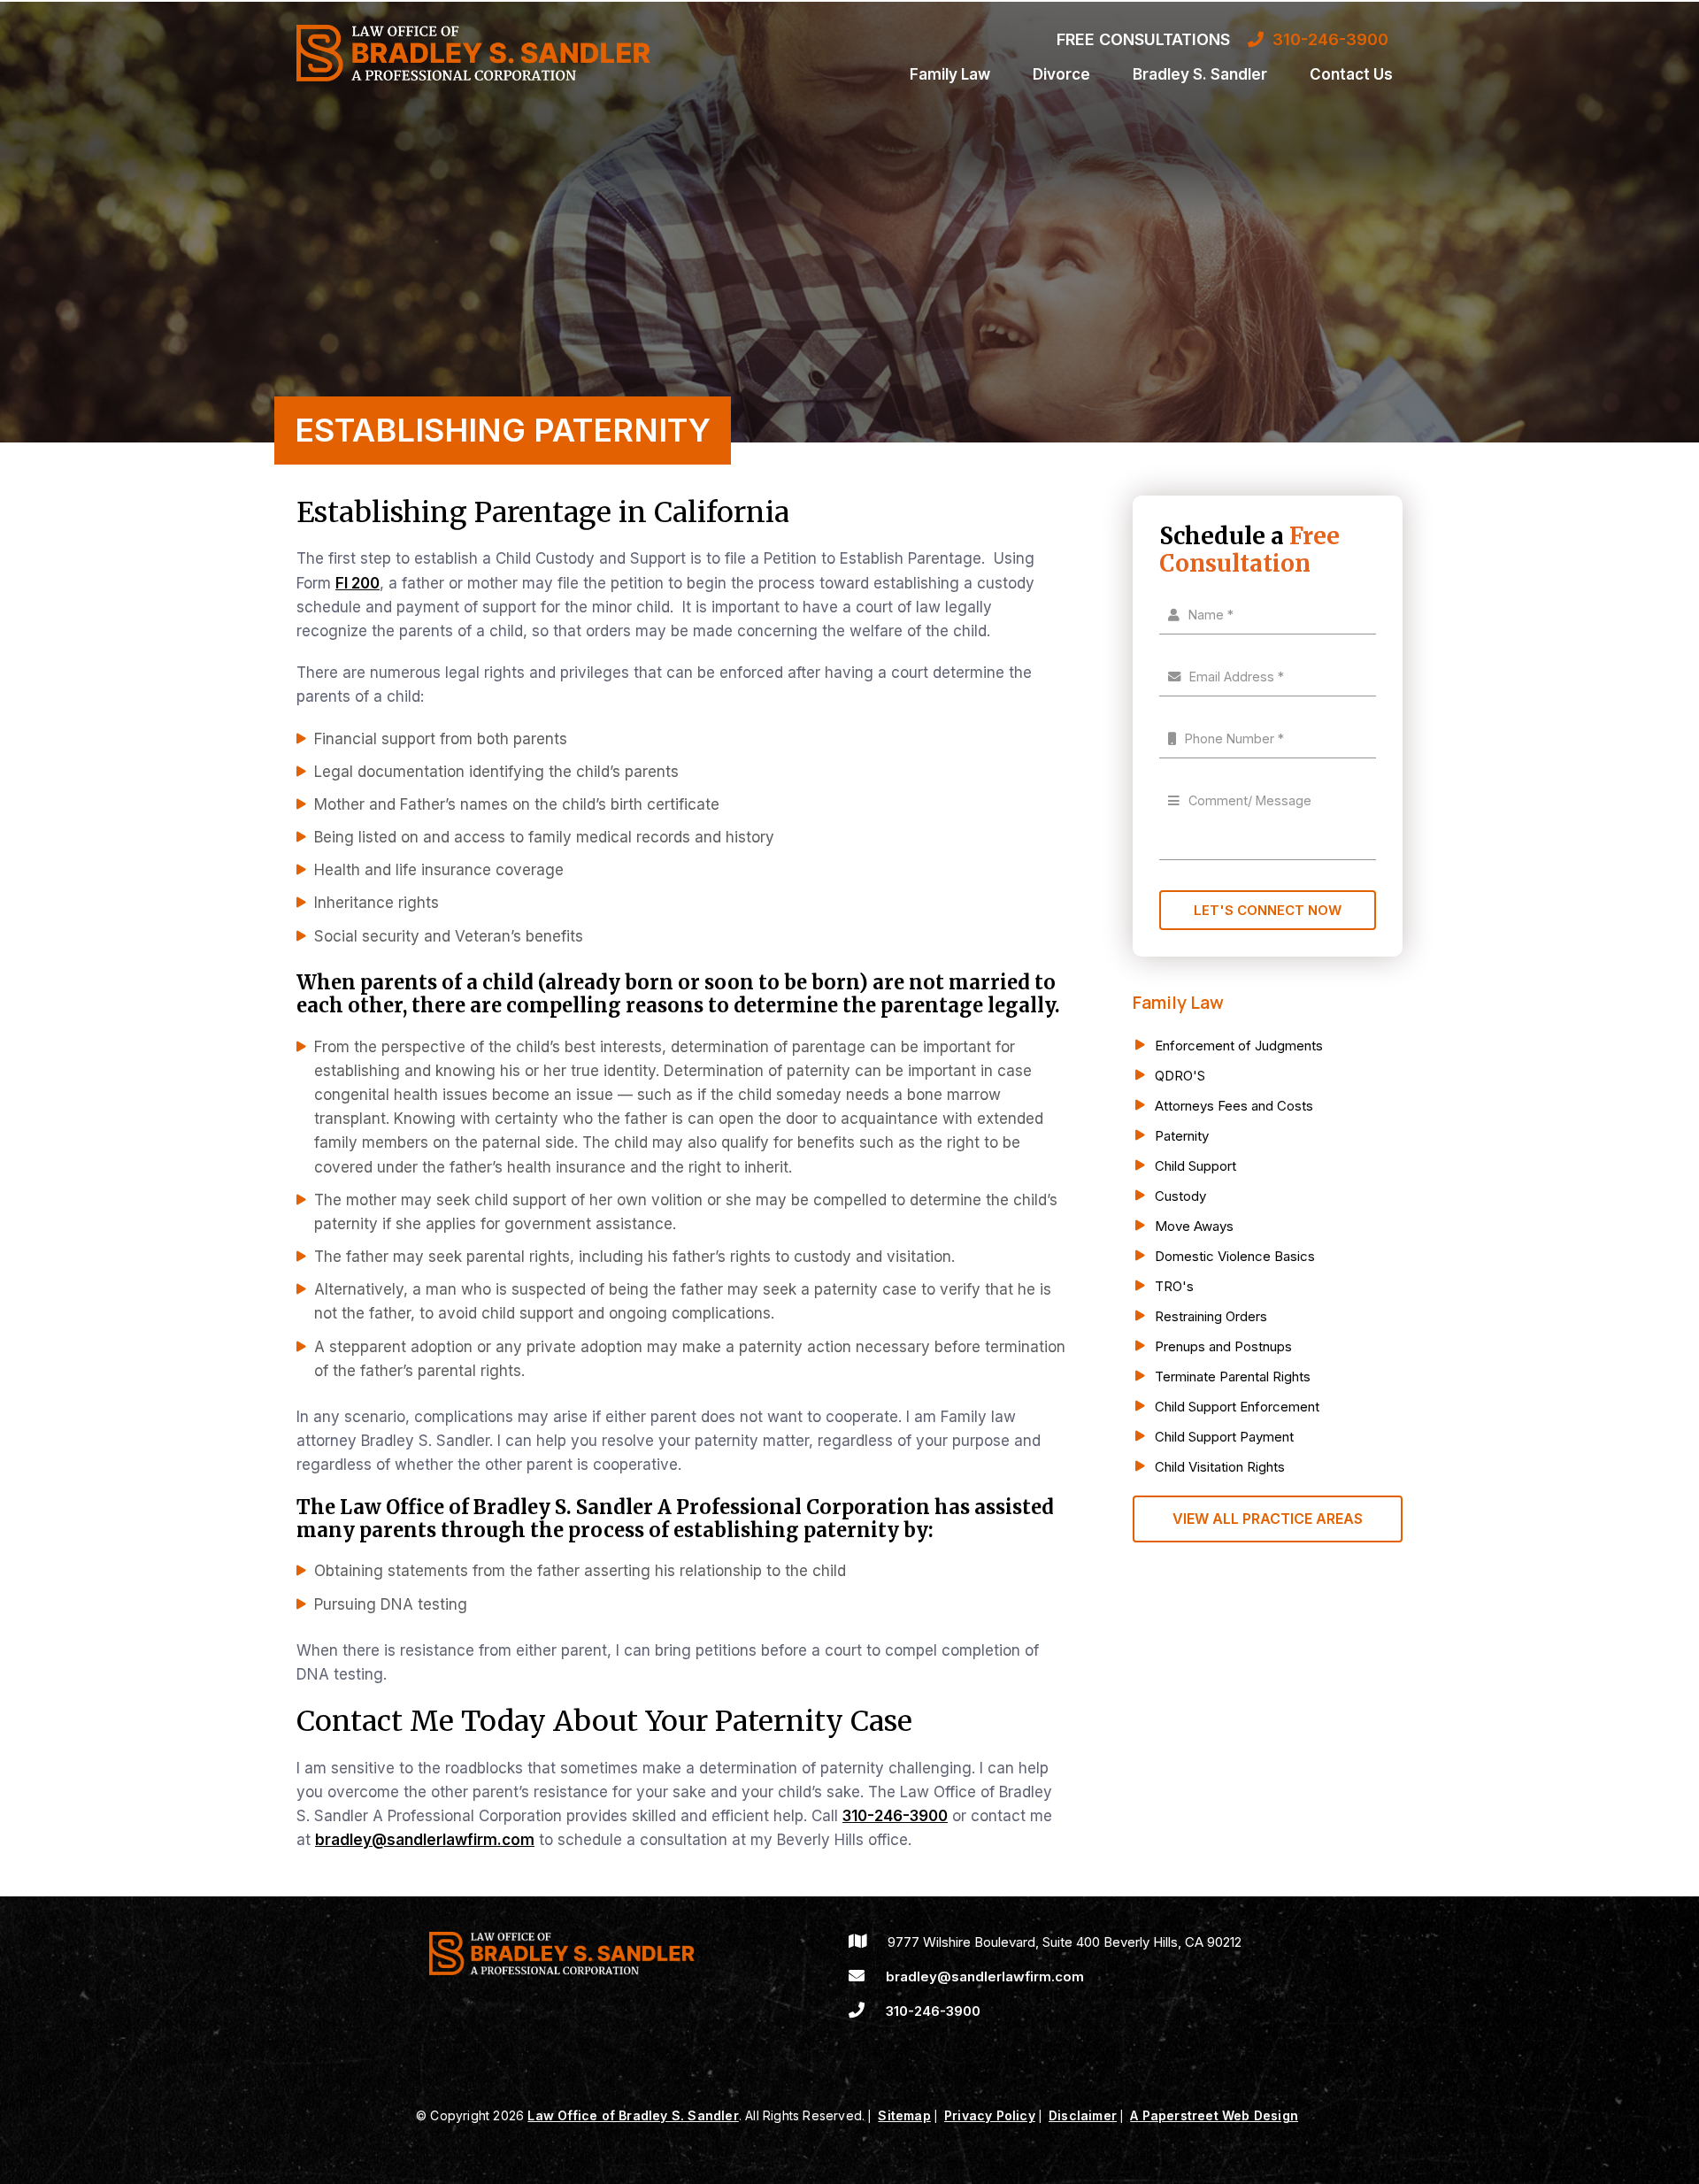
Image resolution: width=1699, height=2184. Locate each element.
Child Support (1195, 1166)
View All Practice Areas (1268, 1519)
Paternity (1182, 1136)
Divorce (1061, 74)
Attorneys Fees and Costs (1234, 1106)
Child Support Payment (1224, 1437)
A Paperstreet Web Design (1214, 2115)
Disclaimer (1083, 2115)
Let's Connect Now (1268, 910)
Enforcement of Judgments (1239, 1046)
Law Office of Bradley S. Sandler (633, 2115)
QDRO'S (1180, 1076)
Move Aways (1194, 1226)
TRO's (1174, 1286)
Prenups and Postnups (1223, 1346)
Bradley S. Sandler (1200, 74)
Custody (1180, 1196)
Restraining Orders (1211, 1316)
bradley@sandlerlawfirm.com (425, 1840)
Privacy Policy (990, 2115)
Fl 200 (357, 583)
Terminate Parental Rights (1233, 1377)
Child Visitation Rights (1220, 1467)
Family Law (950, 74)
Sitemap (904, 2115)
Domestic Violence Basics (1235, 1256)
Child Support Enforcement (1237, 1407)
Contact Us (1351, 74)
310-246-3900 (895, 1816)
